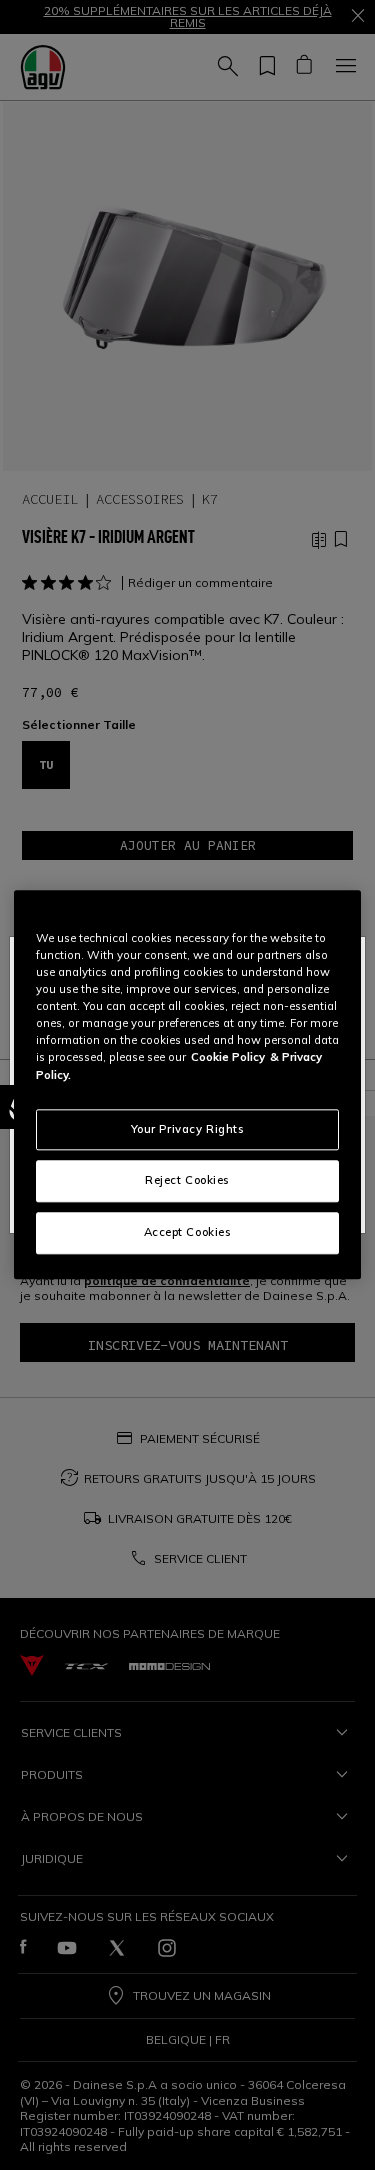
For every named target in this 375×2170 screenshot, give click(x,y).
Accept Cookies (188, 1233)
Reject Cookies (187, 1181)
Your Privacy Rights (188, 1129)
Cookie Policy (228, 1058)
